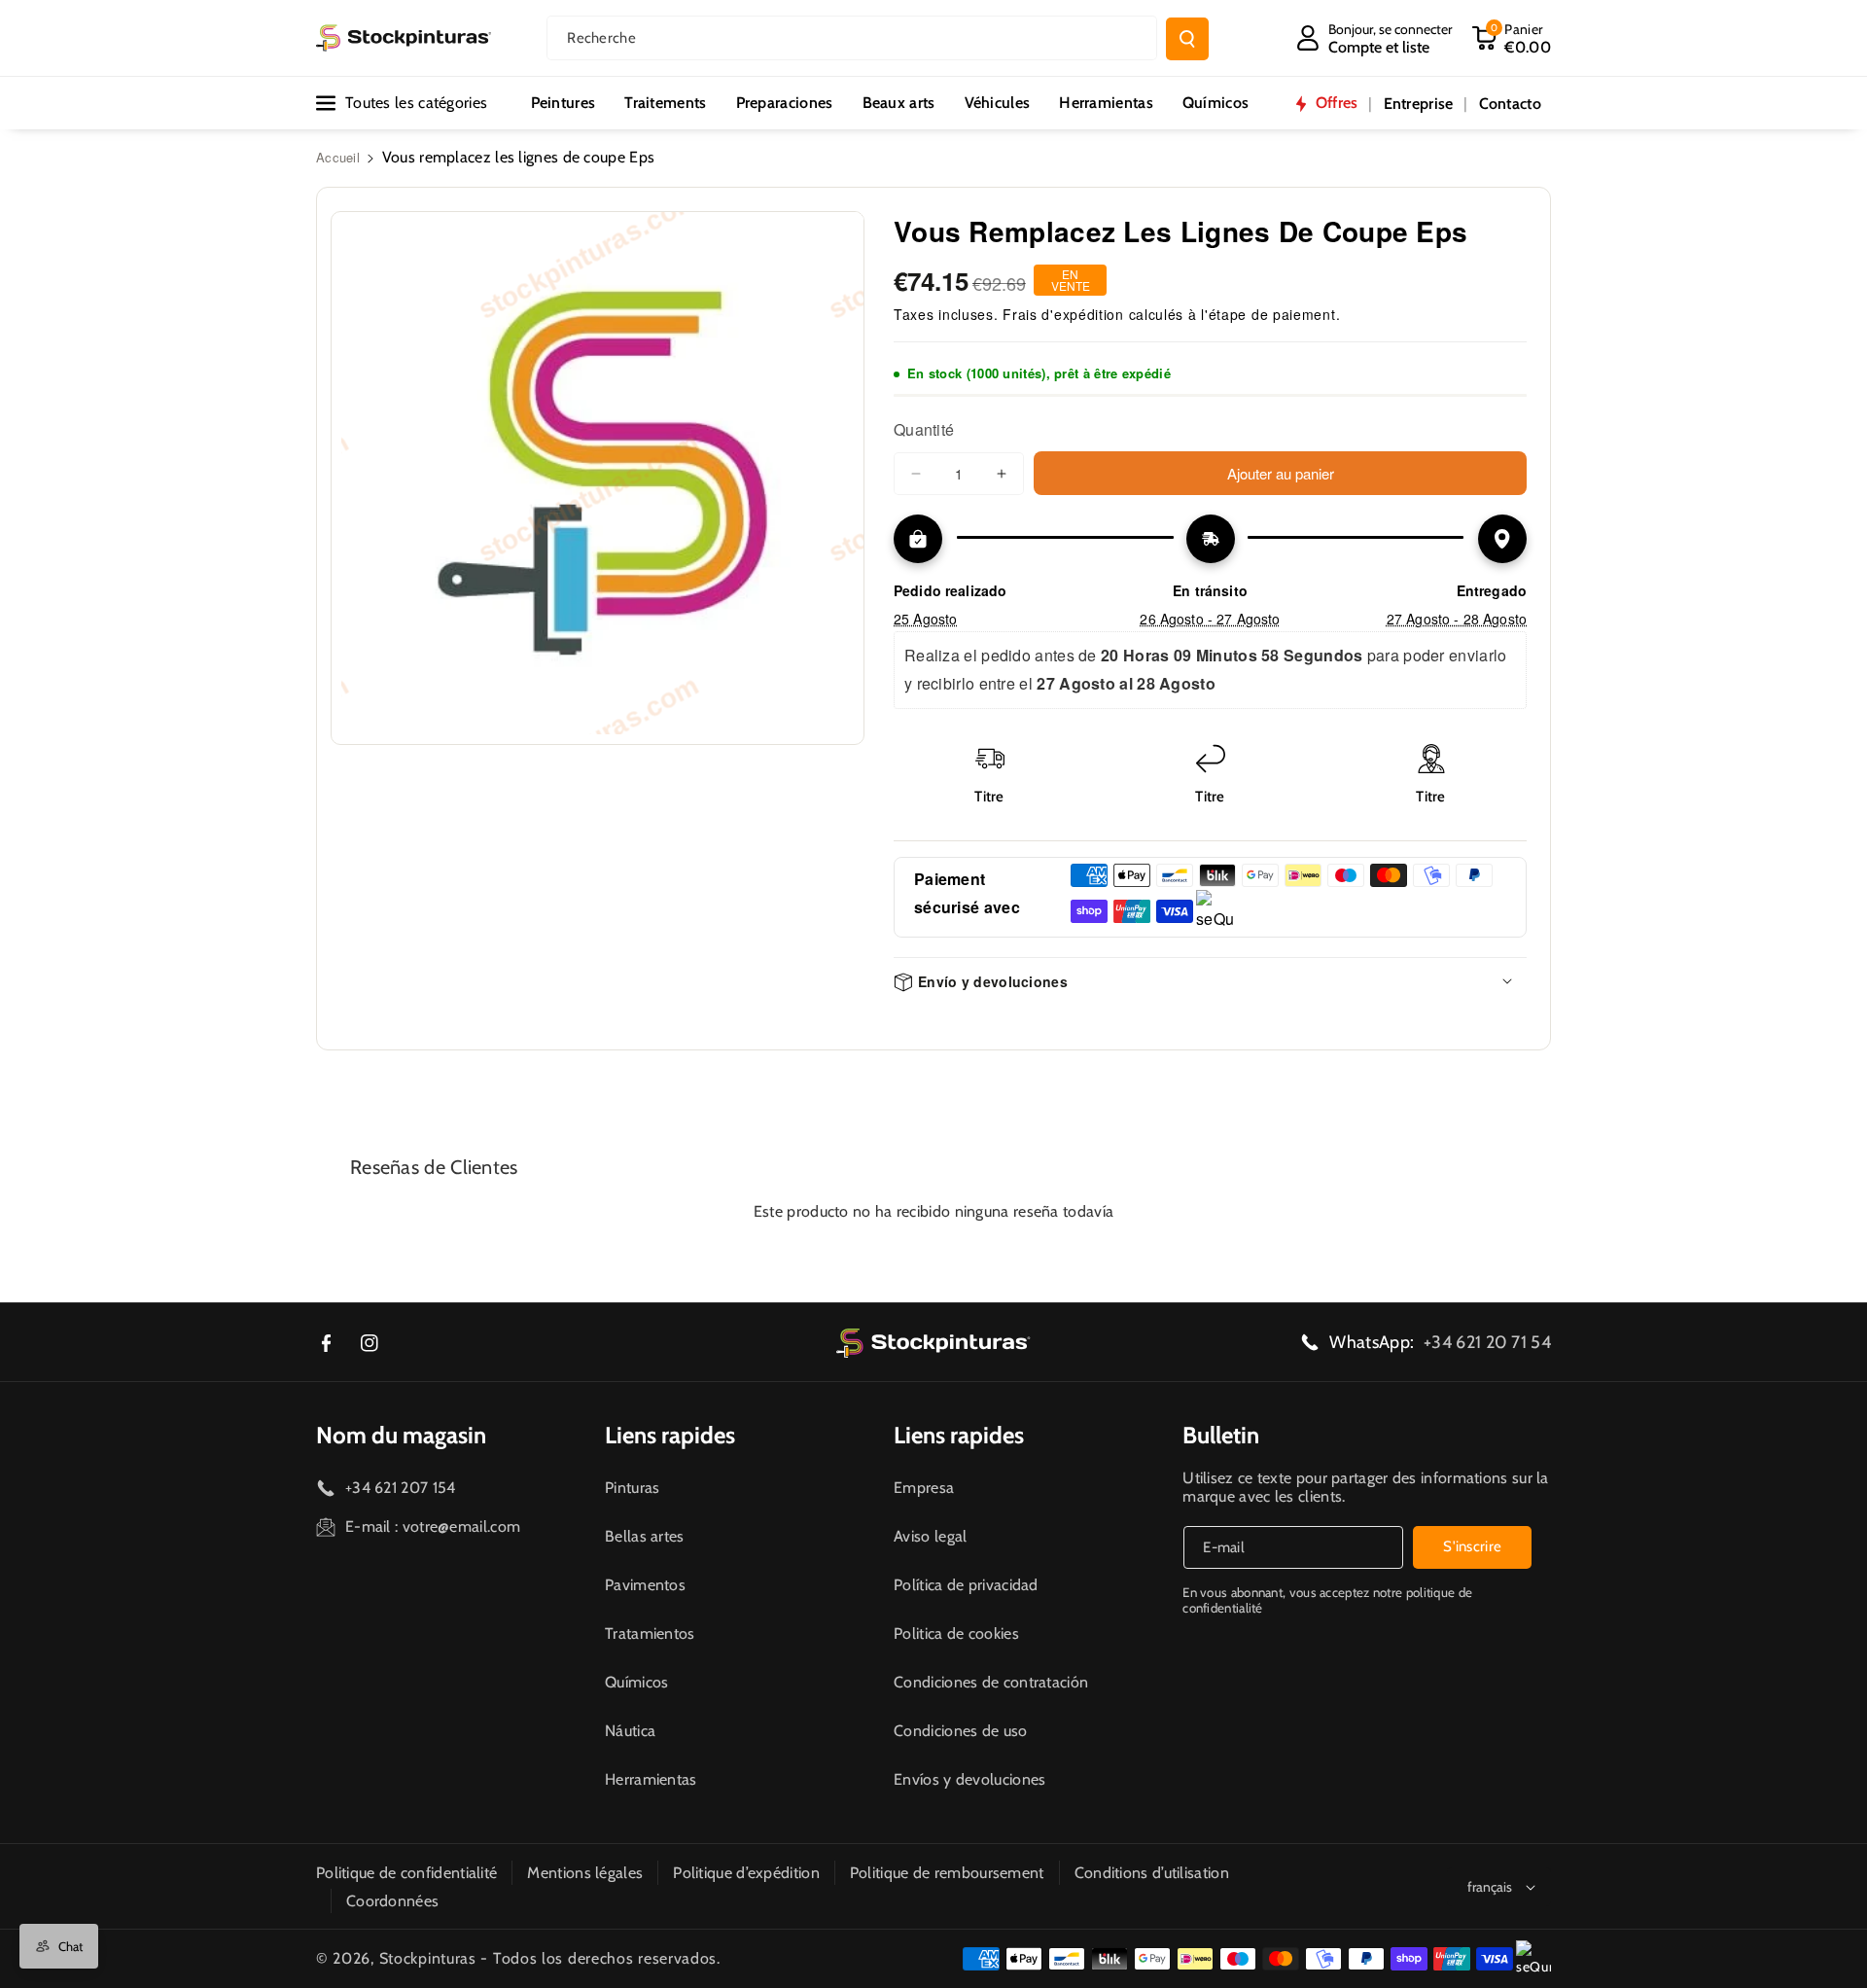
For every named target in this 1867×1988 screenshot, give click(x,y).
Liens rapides (670, 1435)
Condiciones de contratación (991, 1682)
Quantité (924, 429)
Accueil (338, 157)
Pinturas (632, 1488)
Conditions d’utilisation (1152, 1873)
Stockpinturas (428, 1958)
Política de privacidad (966, 1585)
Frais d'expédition (1063, 314)
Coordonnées (392, 1901)
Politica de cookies (956, 1633)
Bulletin (1221, 1435)
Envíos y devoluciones (969, 1779)
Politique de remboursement (947, 1873)
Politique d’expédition (746, 1873)
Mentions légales (585, 1873)
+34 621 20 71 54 (1487, 1342)
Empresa (924, 1488)
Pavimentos (645, 1585)
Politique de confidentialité (406, 1873)
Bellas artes (645, 1536)
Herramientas (651, 1779)
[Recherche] (1187, 39)
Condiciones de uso (960, 1731)
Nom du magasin (401, 1435)
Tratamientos (650, 1633)
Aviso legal (930, 1536)
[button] (1511, 38)
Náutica (630, 1731)
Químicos (636, 1682)
